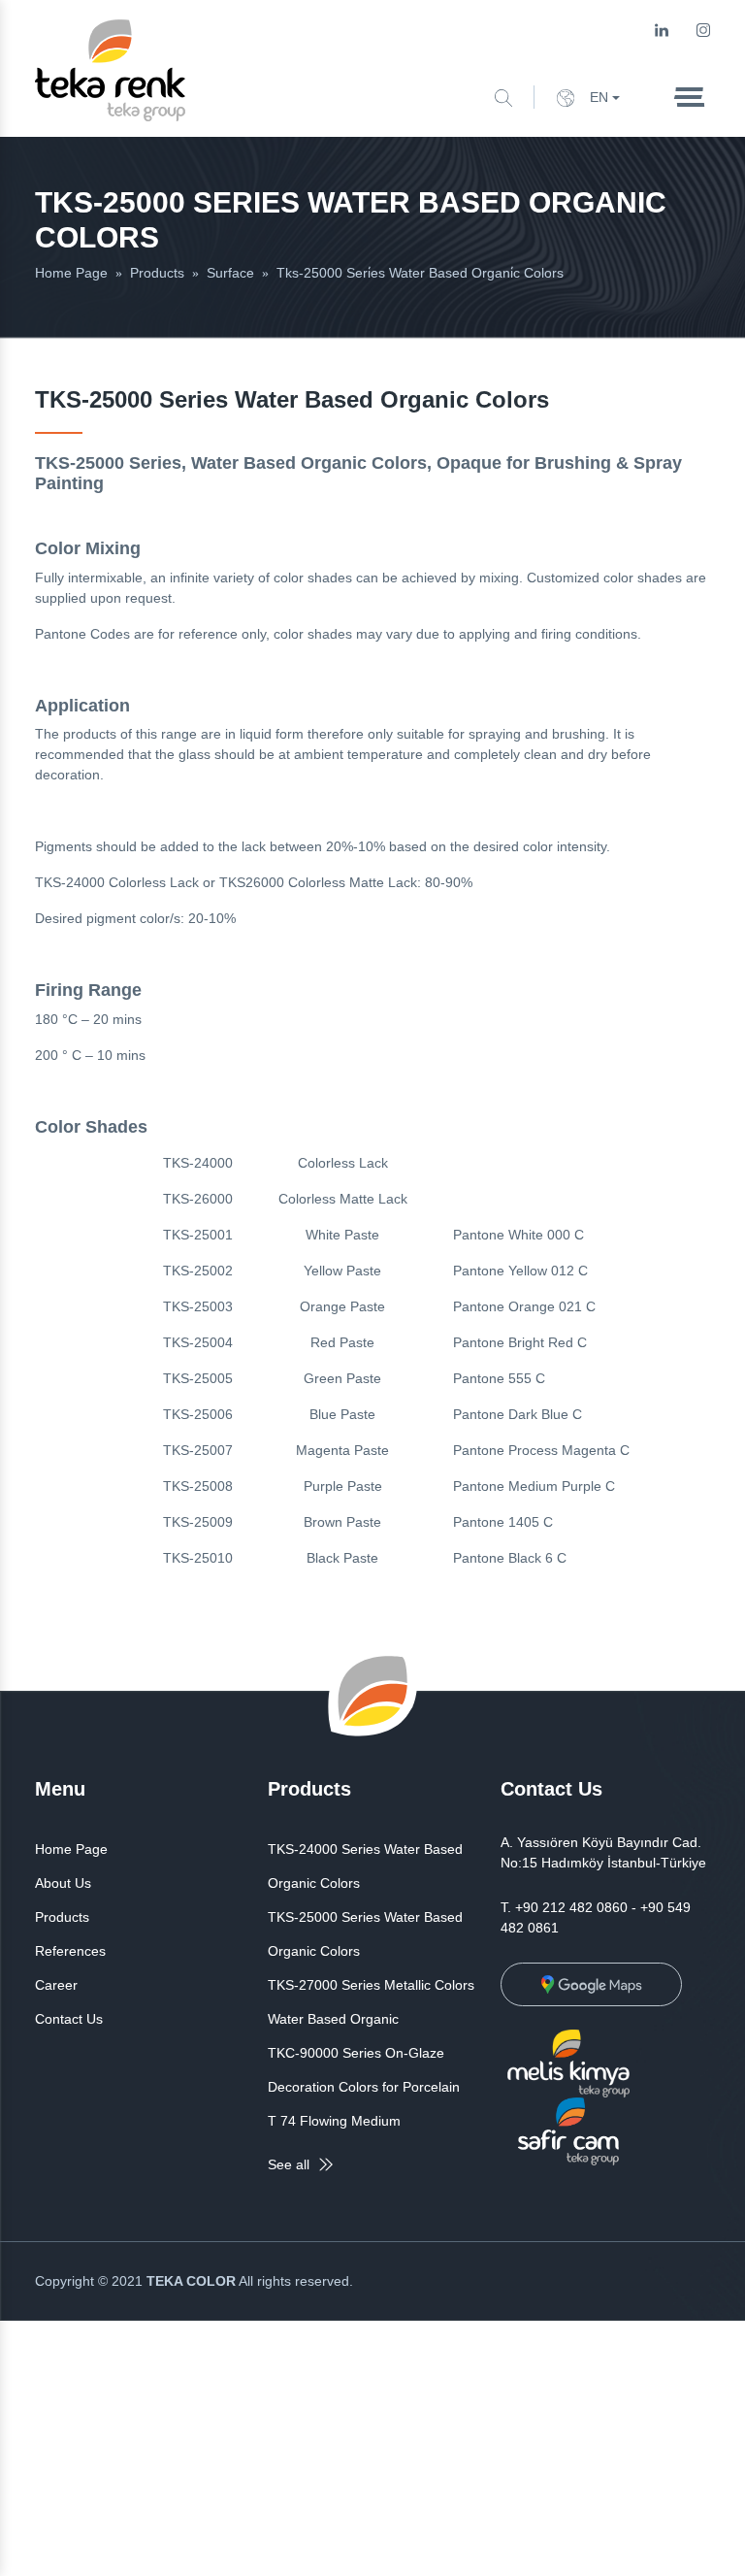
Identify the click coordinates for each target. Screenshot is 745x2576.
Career (56, 1985)
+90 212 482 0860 (571, 1907)
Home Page (71, 1849)
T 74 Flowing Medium (334, 2121)
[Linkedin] (662, 29)
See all (289, 2164)
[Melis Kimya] (568, 2063)
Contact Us (69, 2019)
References (70, 1951)
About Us (63, 1883)
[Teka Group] (110, 69)
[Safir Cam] (568, 2130)
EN (599, 97)
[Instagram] (703, 29)
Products (62, 1917)
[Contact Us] (591, 1984)
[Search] (503, 97)
